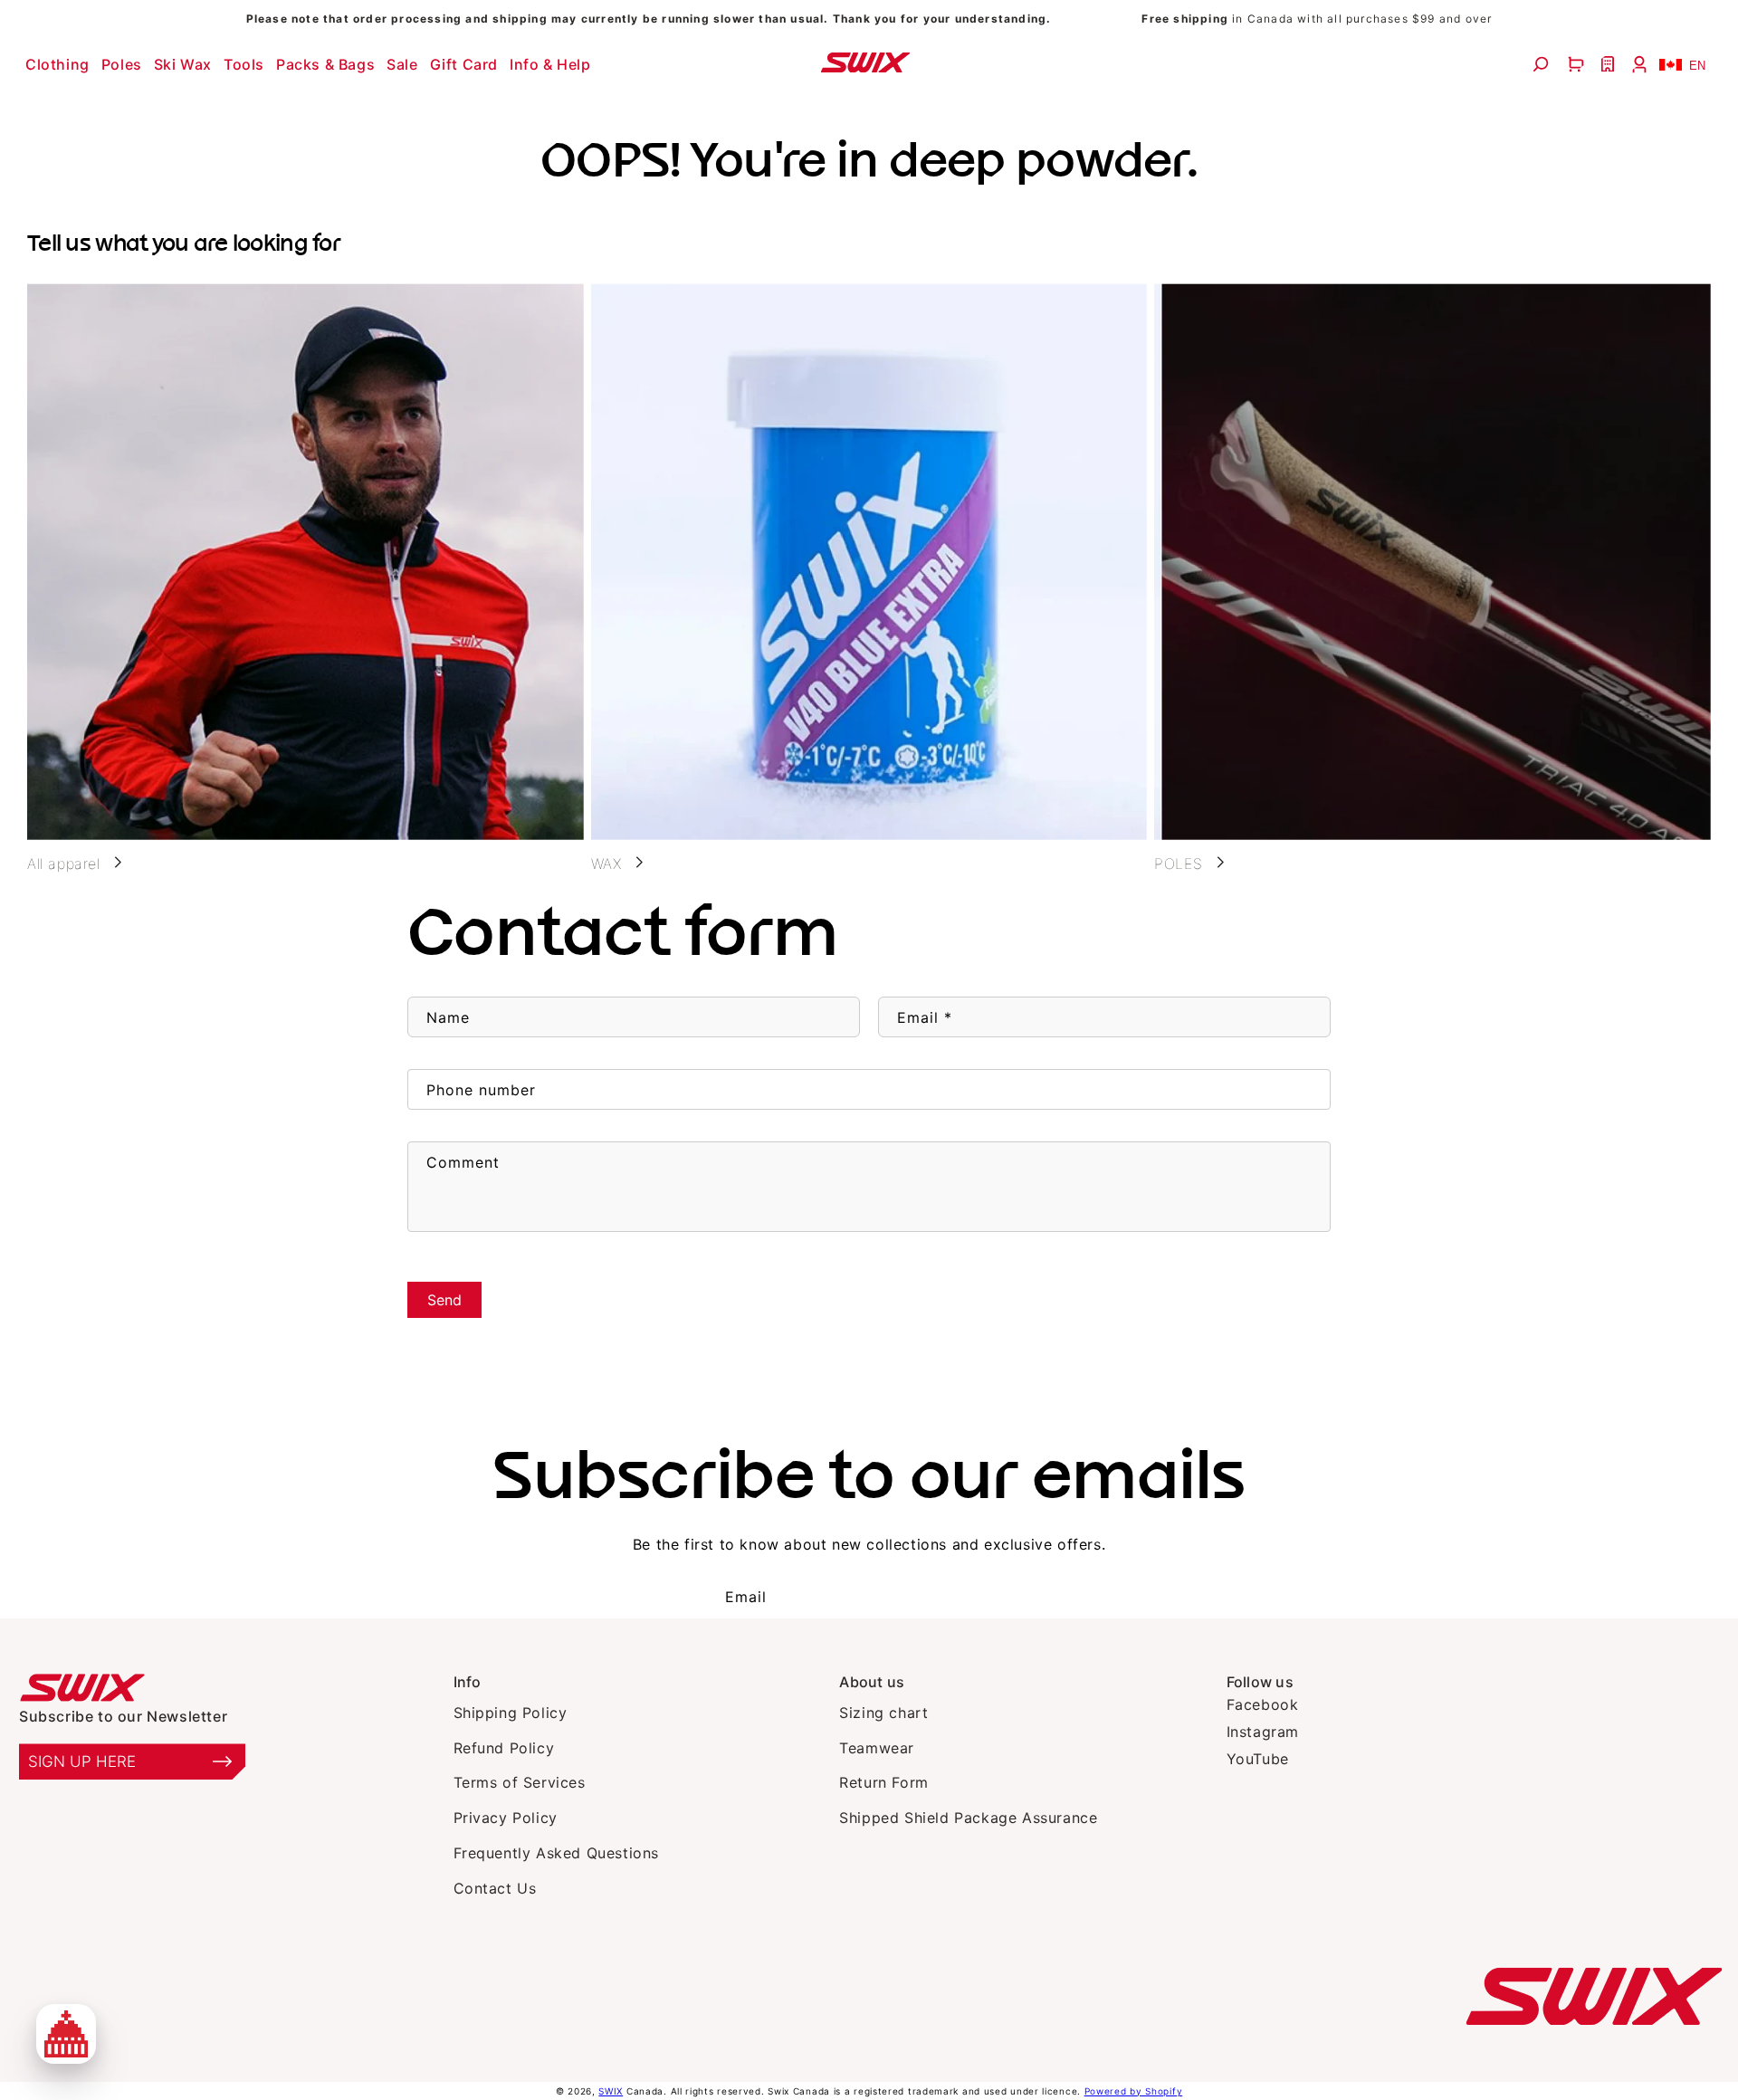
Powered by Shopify (1134, 2091)
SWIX (611, 2091)
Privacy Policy (506, 1818)
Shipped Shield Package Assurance (968, 1818)
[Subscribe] (977, 1597)
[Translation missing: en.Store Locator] (1610, 64)
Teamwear (877, 1748)
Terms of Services (520, 1782)
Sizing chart (883, 1713)
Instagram (1263, 1732)
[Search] (1543, 64)
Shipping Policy (511, 1713)
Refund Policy (504, 1748)
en (1697, 66)
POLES (1178, 864)
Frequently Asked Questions (557, 1853)
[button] (60, 64)
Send (444, 1300)
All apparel (64, 864)
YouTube (1258, 1759)
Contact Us (495, 1888)
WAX (606, 864)
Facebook (1263, 1704)
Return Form (884, 1782)
